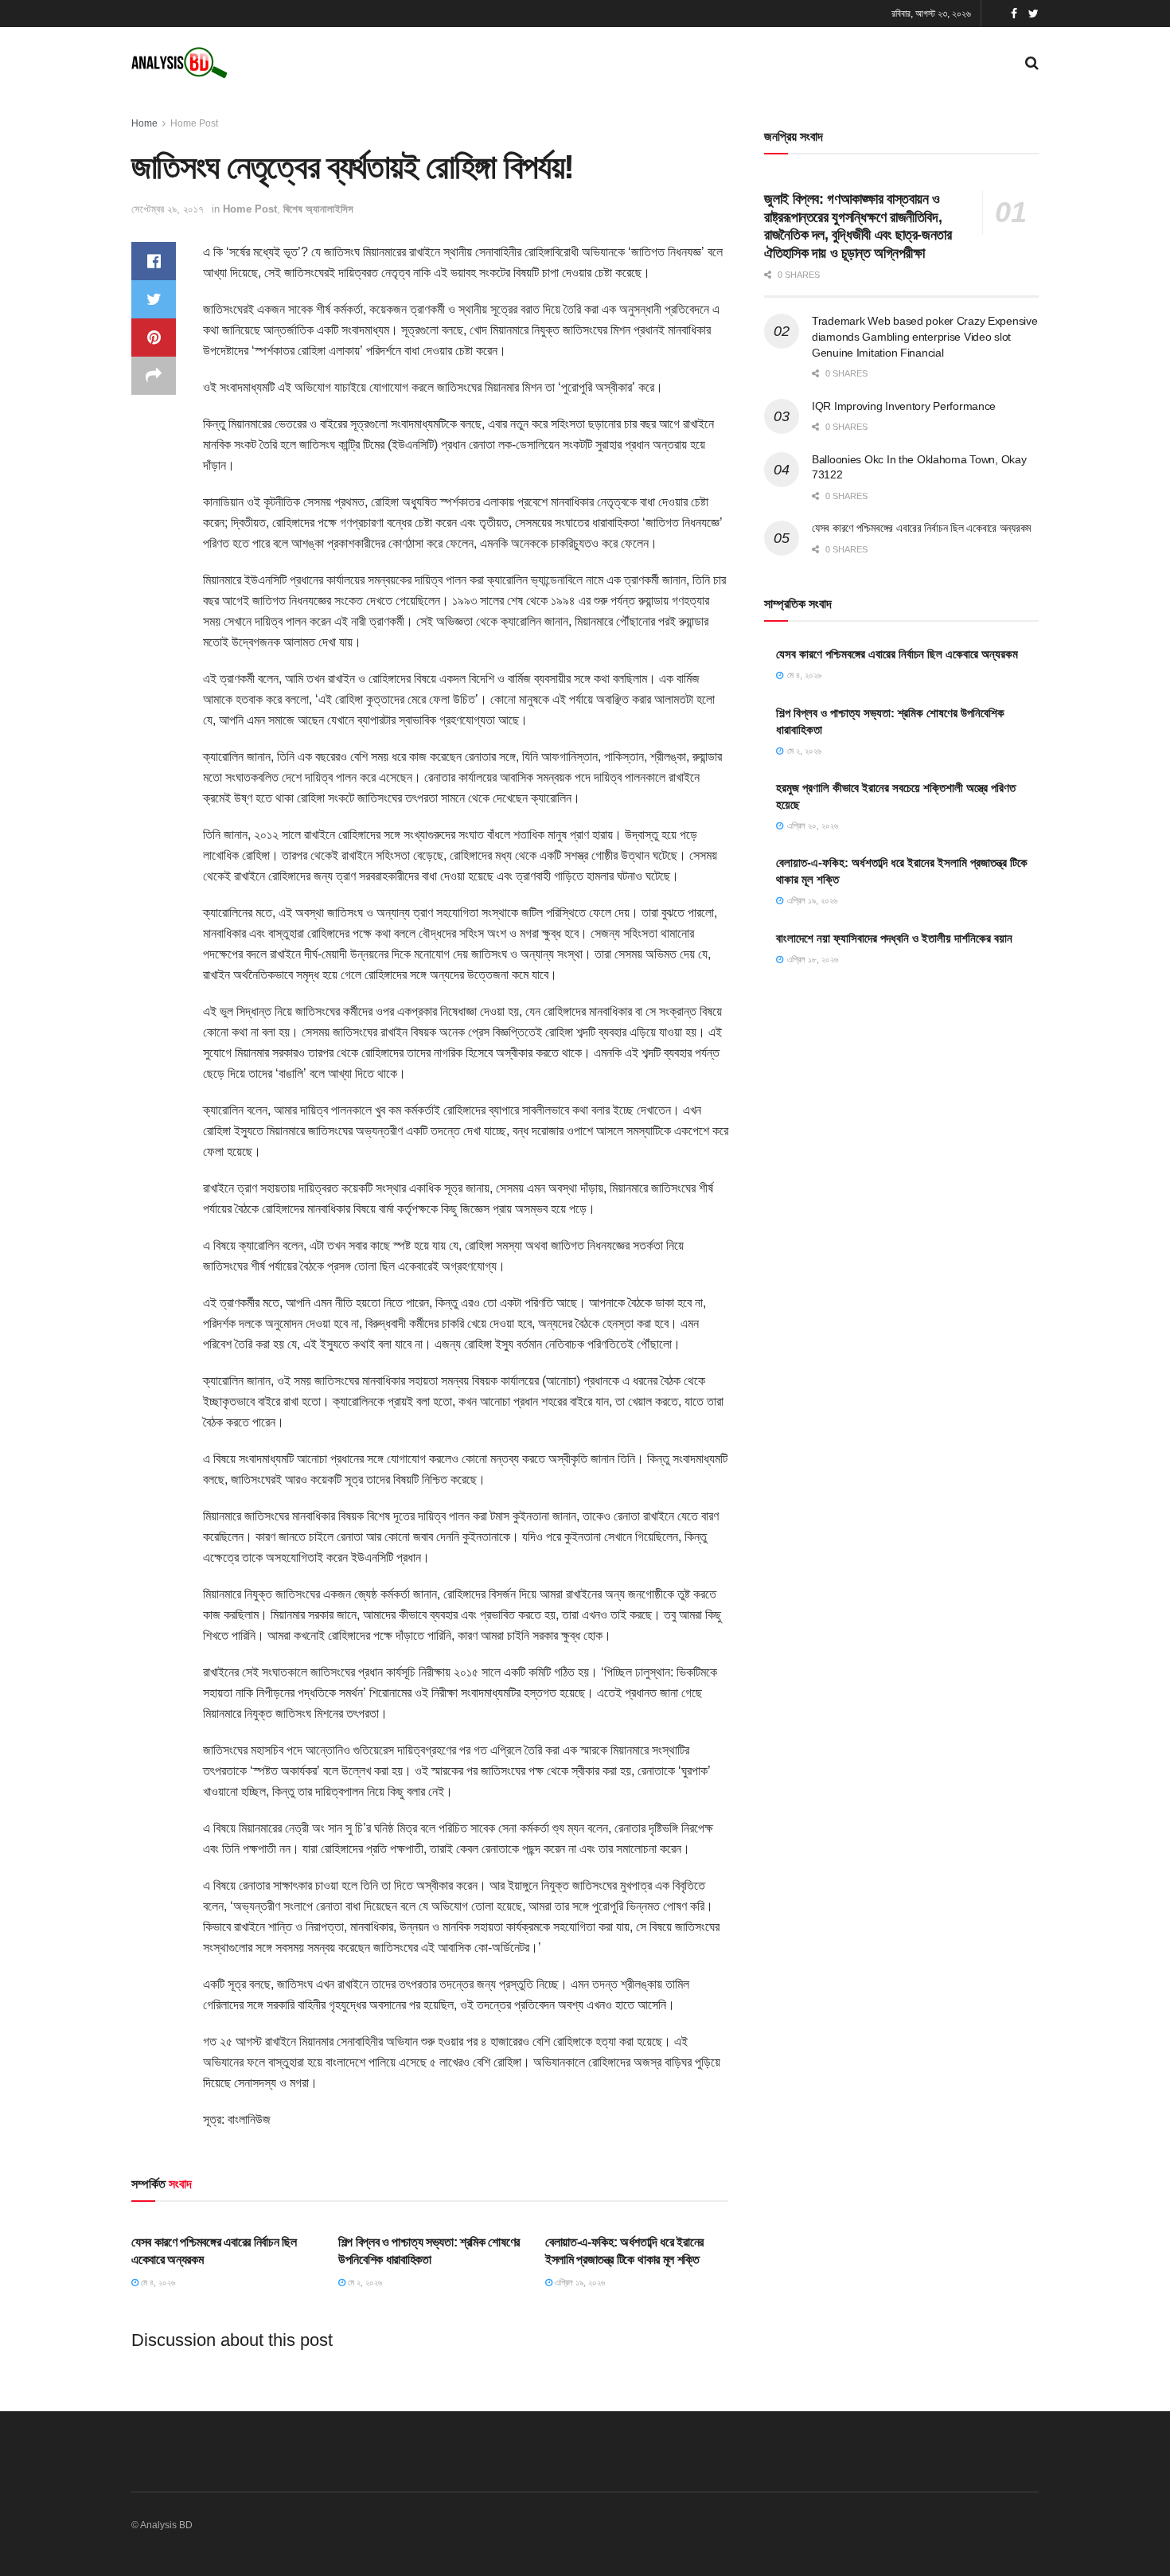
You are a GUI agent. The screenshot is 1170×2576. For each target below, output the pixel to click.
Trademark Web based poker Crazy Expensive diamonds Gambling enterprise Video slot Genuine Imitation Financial (925, 336)
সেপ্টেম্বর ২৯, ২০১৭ (168, 209)
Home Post (194, 123)
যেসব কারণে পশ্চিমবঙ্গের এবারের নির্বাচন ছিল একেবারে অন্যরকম (921, 528)
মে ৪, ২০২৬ (157, 2282)
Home (144, 123)
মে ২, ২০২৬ (364, 2282)
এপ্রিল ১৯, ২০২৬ (579, 2282)
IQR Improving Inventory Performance (904, 406)
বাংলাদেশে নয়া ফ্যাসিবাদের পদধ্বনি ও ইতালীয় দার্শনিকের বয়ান (894, 938)
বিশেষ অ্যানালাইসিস (318, 209)
